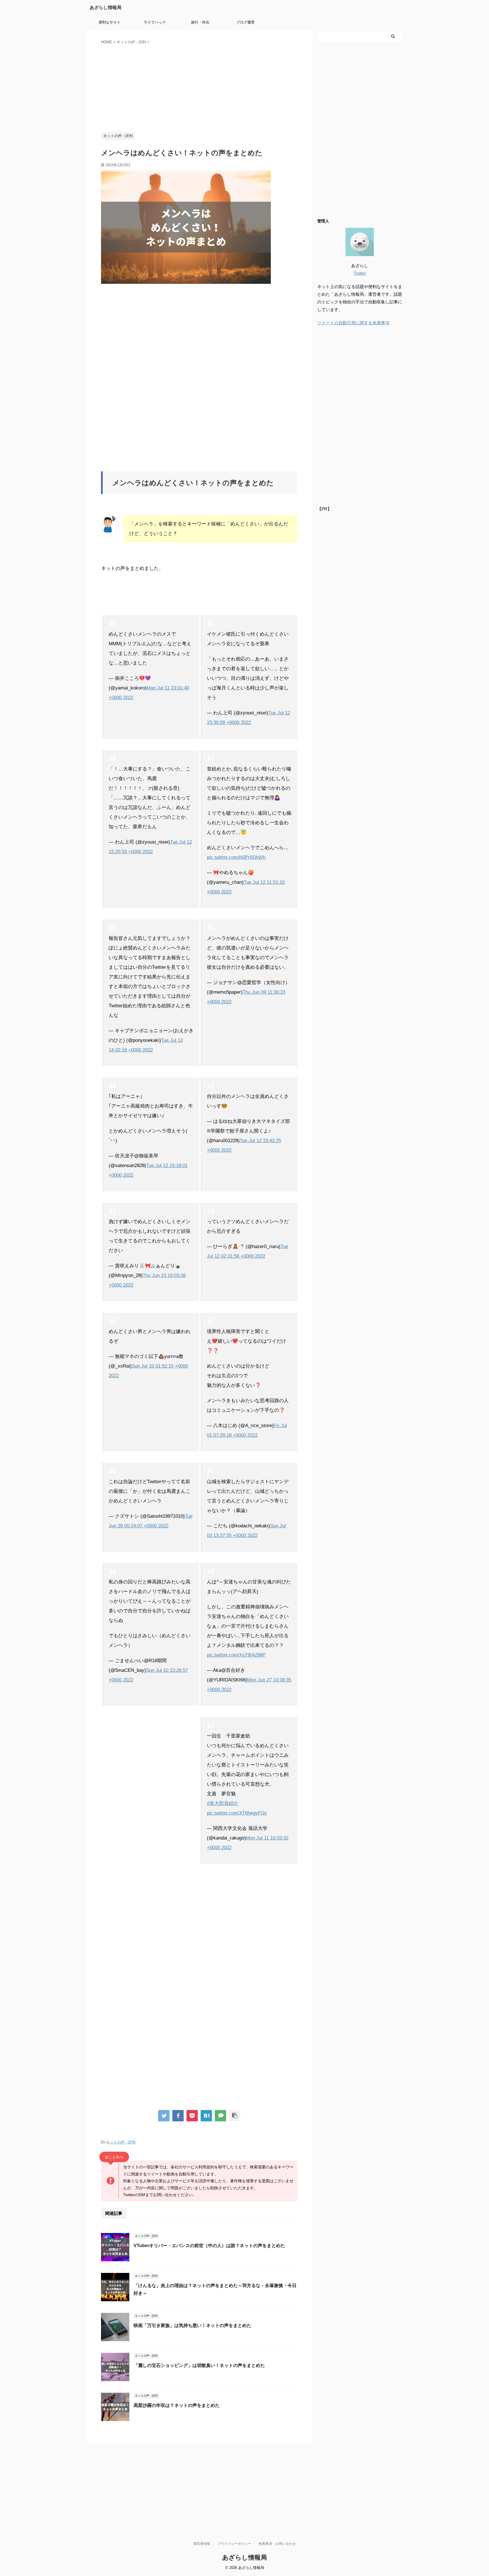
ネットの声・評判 (121, 2142)
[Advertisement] (199, 87)
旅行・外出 (200, 22)
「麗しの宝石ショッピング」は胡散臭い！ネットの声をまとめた (199, 2365)
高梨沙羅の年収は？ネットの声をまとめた (177, 2405)
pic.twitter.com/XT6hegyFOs (237, 1813)
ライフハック (155, 22)
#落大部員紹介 (223, 1803)
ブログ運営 (245, 22)
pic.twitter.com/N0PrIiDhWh (236, 857)
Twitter (360, 273)
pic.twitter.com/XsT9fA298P (236, 1655)
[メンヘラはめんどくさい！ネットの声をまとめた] (206, 2116)
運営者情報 (202, 2544)
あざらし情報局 (106, 8)
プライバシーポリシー (234, 2544)
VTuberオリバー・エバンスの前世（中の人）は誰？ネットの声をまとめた (209, 2246)
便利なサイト (110, 22)
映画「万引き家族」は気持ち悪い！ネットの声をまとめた (192, 2325)
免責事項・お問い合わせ (277, 2544)
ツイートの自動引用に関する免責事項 (353, 323)
